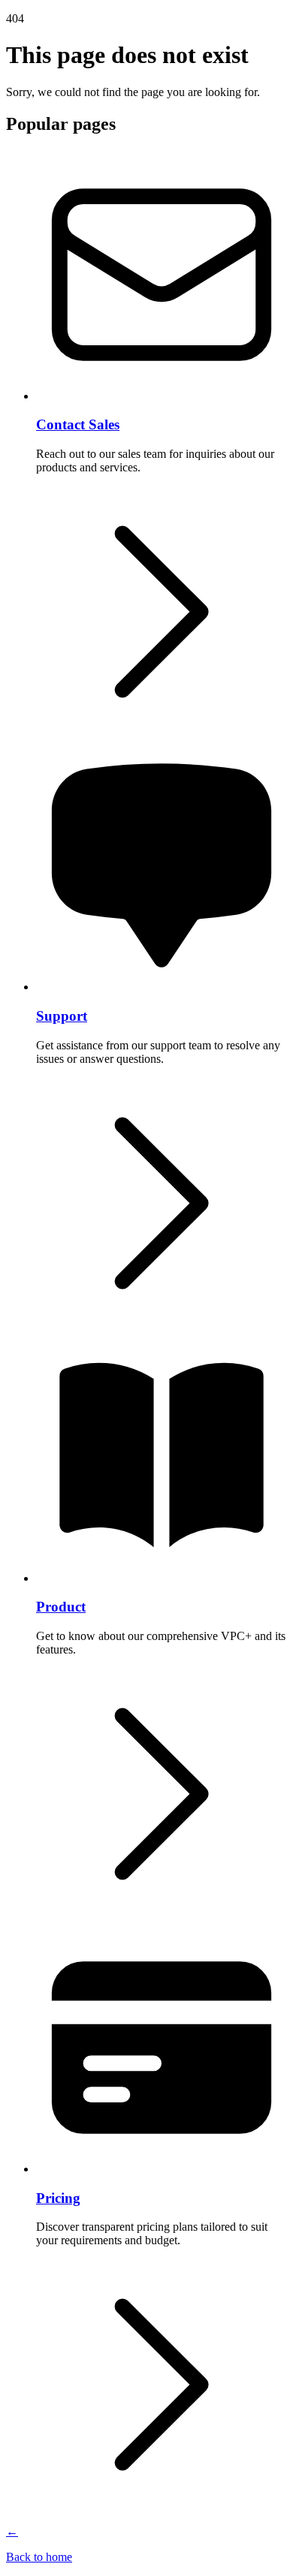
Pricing (58, 2198)
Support (62, 1016)
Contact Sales (78, 424)
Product (61, 1607)
